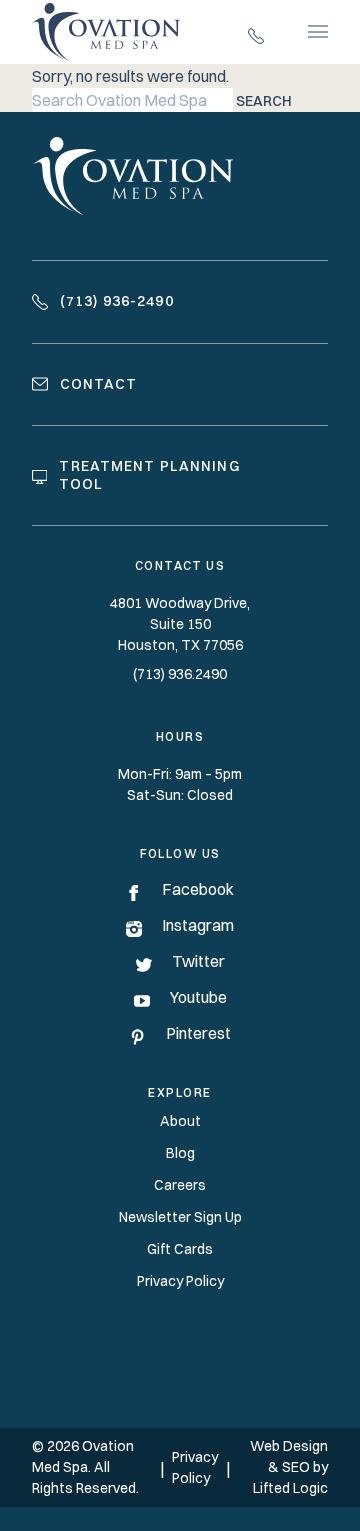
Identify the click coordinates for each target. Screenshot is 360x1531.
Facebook (198, 889)
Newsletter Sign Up (180, 1217)
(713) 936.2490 (180, 674)
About (180, 1121)
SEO (296, 1467)
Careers (180, 1185)
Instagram (198, 925)
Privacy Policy (180, 1281)
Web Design (289, 1446)
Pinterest (198, 1033)
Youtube (198, 997)
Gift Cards (180, 1249)
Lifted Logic (290, 1488)
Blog (180, 1153)
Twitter (198, 961)
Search (264, 101)
